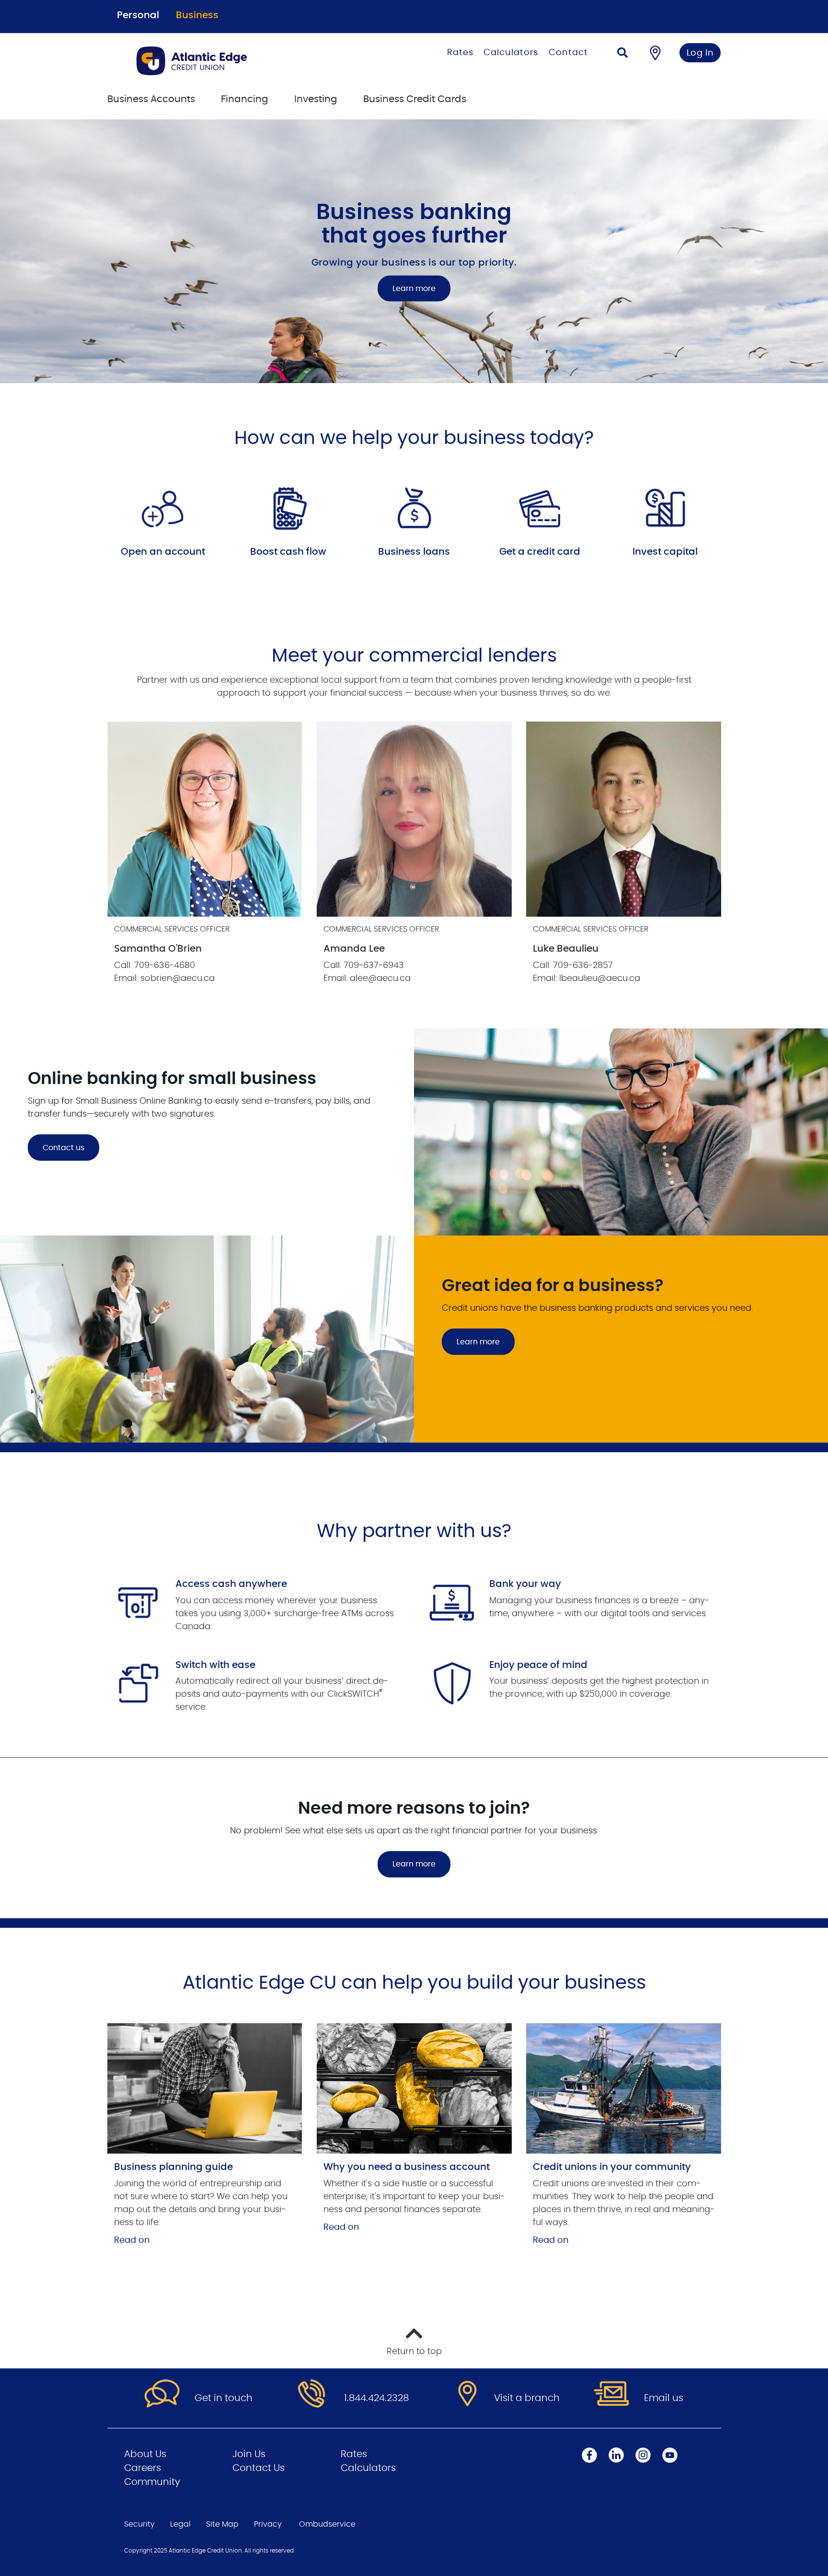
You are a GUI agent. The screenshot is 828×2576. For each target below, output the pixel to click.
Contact (568, 53)
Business (197, 15)
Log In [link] (700, 53)
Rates (460, 53)
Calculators (511, 53)
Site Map (222, 2524)
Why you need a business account (407, 2167)
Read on (132, 2240)
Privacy (268, 2524)
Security (139, 2524)
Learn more (414, 289)
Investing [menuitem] (316, 99)
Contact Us (259, 2468)
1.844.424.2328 (376, 2398)
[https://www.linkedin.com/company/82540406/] (616, 2455)
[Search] (622, 54)
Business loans (414, 552)
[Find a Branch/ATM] (655, 53)
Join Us (249, 2454)
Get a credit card (540, 552)
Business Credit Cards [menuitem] (415, 99)
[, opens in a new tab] (205, 2088)
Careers (143, 2468)
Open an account (163, 552)
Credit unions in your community (612, 2167)
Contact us (63, 1148)
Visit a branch (527, 2398)
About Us (145, 2454)
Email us (664, 2398)
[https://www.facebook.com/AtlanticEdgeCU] (589, 2455)
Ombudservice (327, 2524)
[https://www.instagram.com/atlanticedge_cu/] (643, 2455)
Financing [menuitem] (245, 99)
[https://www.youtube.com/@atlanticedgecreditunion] (670, 2455)
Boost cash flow (288, 552)
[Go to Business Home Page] (233, 61)
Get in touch (224, 2398)
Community (152, 2482)
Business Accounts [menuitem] (151, 99)
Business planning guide (173, 2167)
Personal (138, 15)
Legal (180, 2524)
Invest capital (665, 552)
